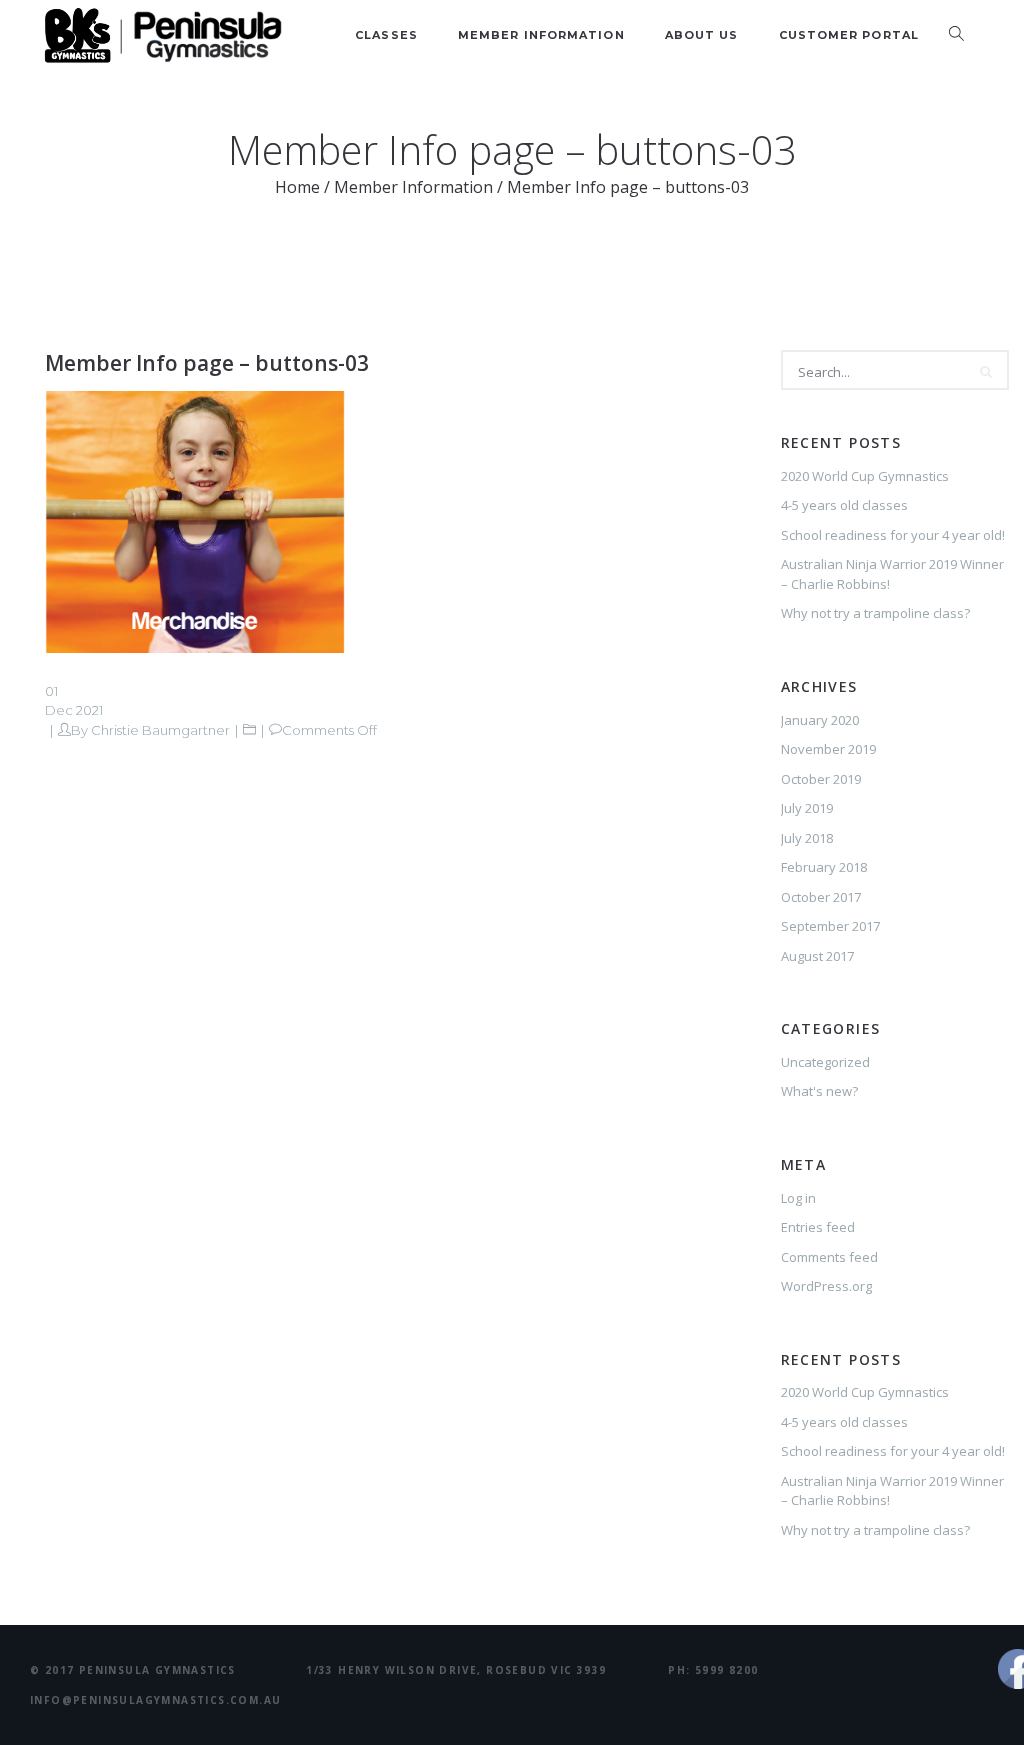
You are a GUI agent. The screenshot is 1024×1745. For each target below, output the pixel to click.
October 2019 (821, 779)
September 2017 (830, 926)
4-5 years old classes (844, 505)
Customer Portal (849, 35)
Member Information (541, 35)
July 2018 (807, 838)
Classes (386, 35)
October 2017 (821, 897)
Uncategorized (825, 1062)
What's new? (819, 1091)
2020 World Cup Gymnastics (865, 476)
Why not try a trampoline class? (875, 613)
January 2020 (820, 720)
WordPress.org (826, 1286)
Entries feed (818, 1227)
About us (702, 35)
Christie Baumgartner (160, 730)
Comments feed (829, 1257)
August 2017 (817, 956)
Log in (798, 1198)
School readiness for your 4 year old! (893, 535)
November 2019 (828, 749)
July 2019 (807, 808)
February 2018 (824, 867)
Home (297, 187)
